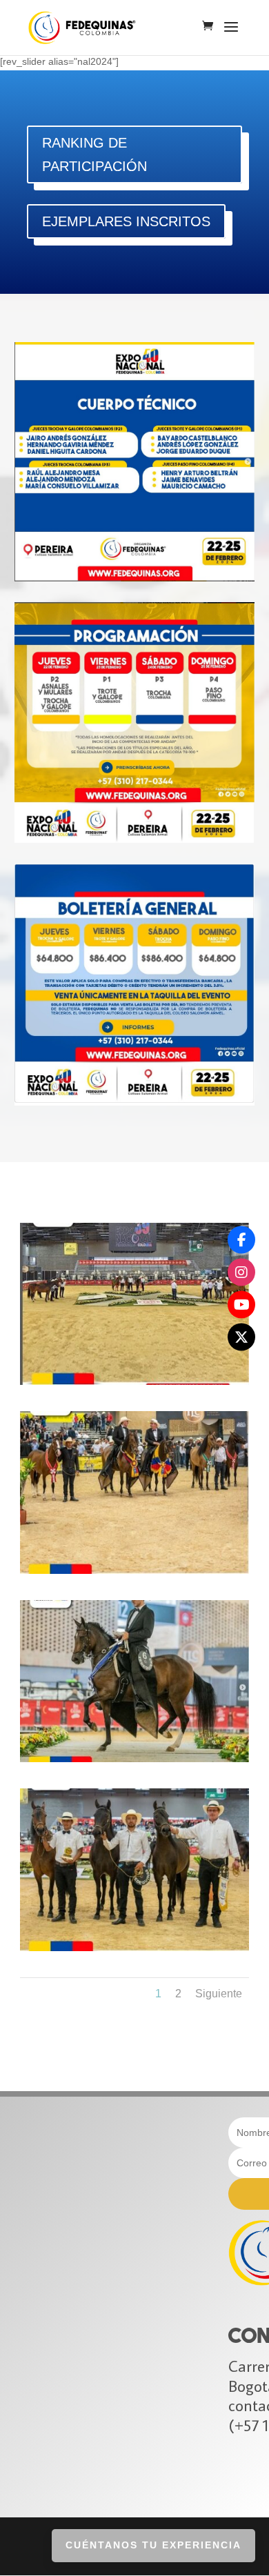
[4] (134, 1948)
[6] (134, 1381)
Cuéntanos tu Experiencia (153, 2545)
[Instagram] (241, 1272)
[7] (134, 1759)
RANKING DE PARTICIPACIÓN (94, 154)
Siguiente (219, 1994)
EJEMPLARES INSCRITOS (126, 221)
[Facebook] (241, 1239)
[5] (134, 1570)
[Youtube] (241, 1304)
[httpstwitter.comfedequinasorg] (241, 1337)
